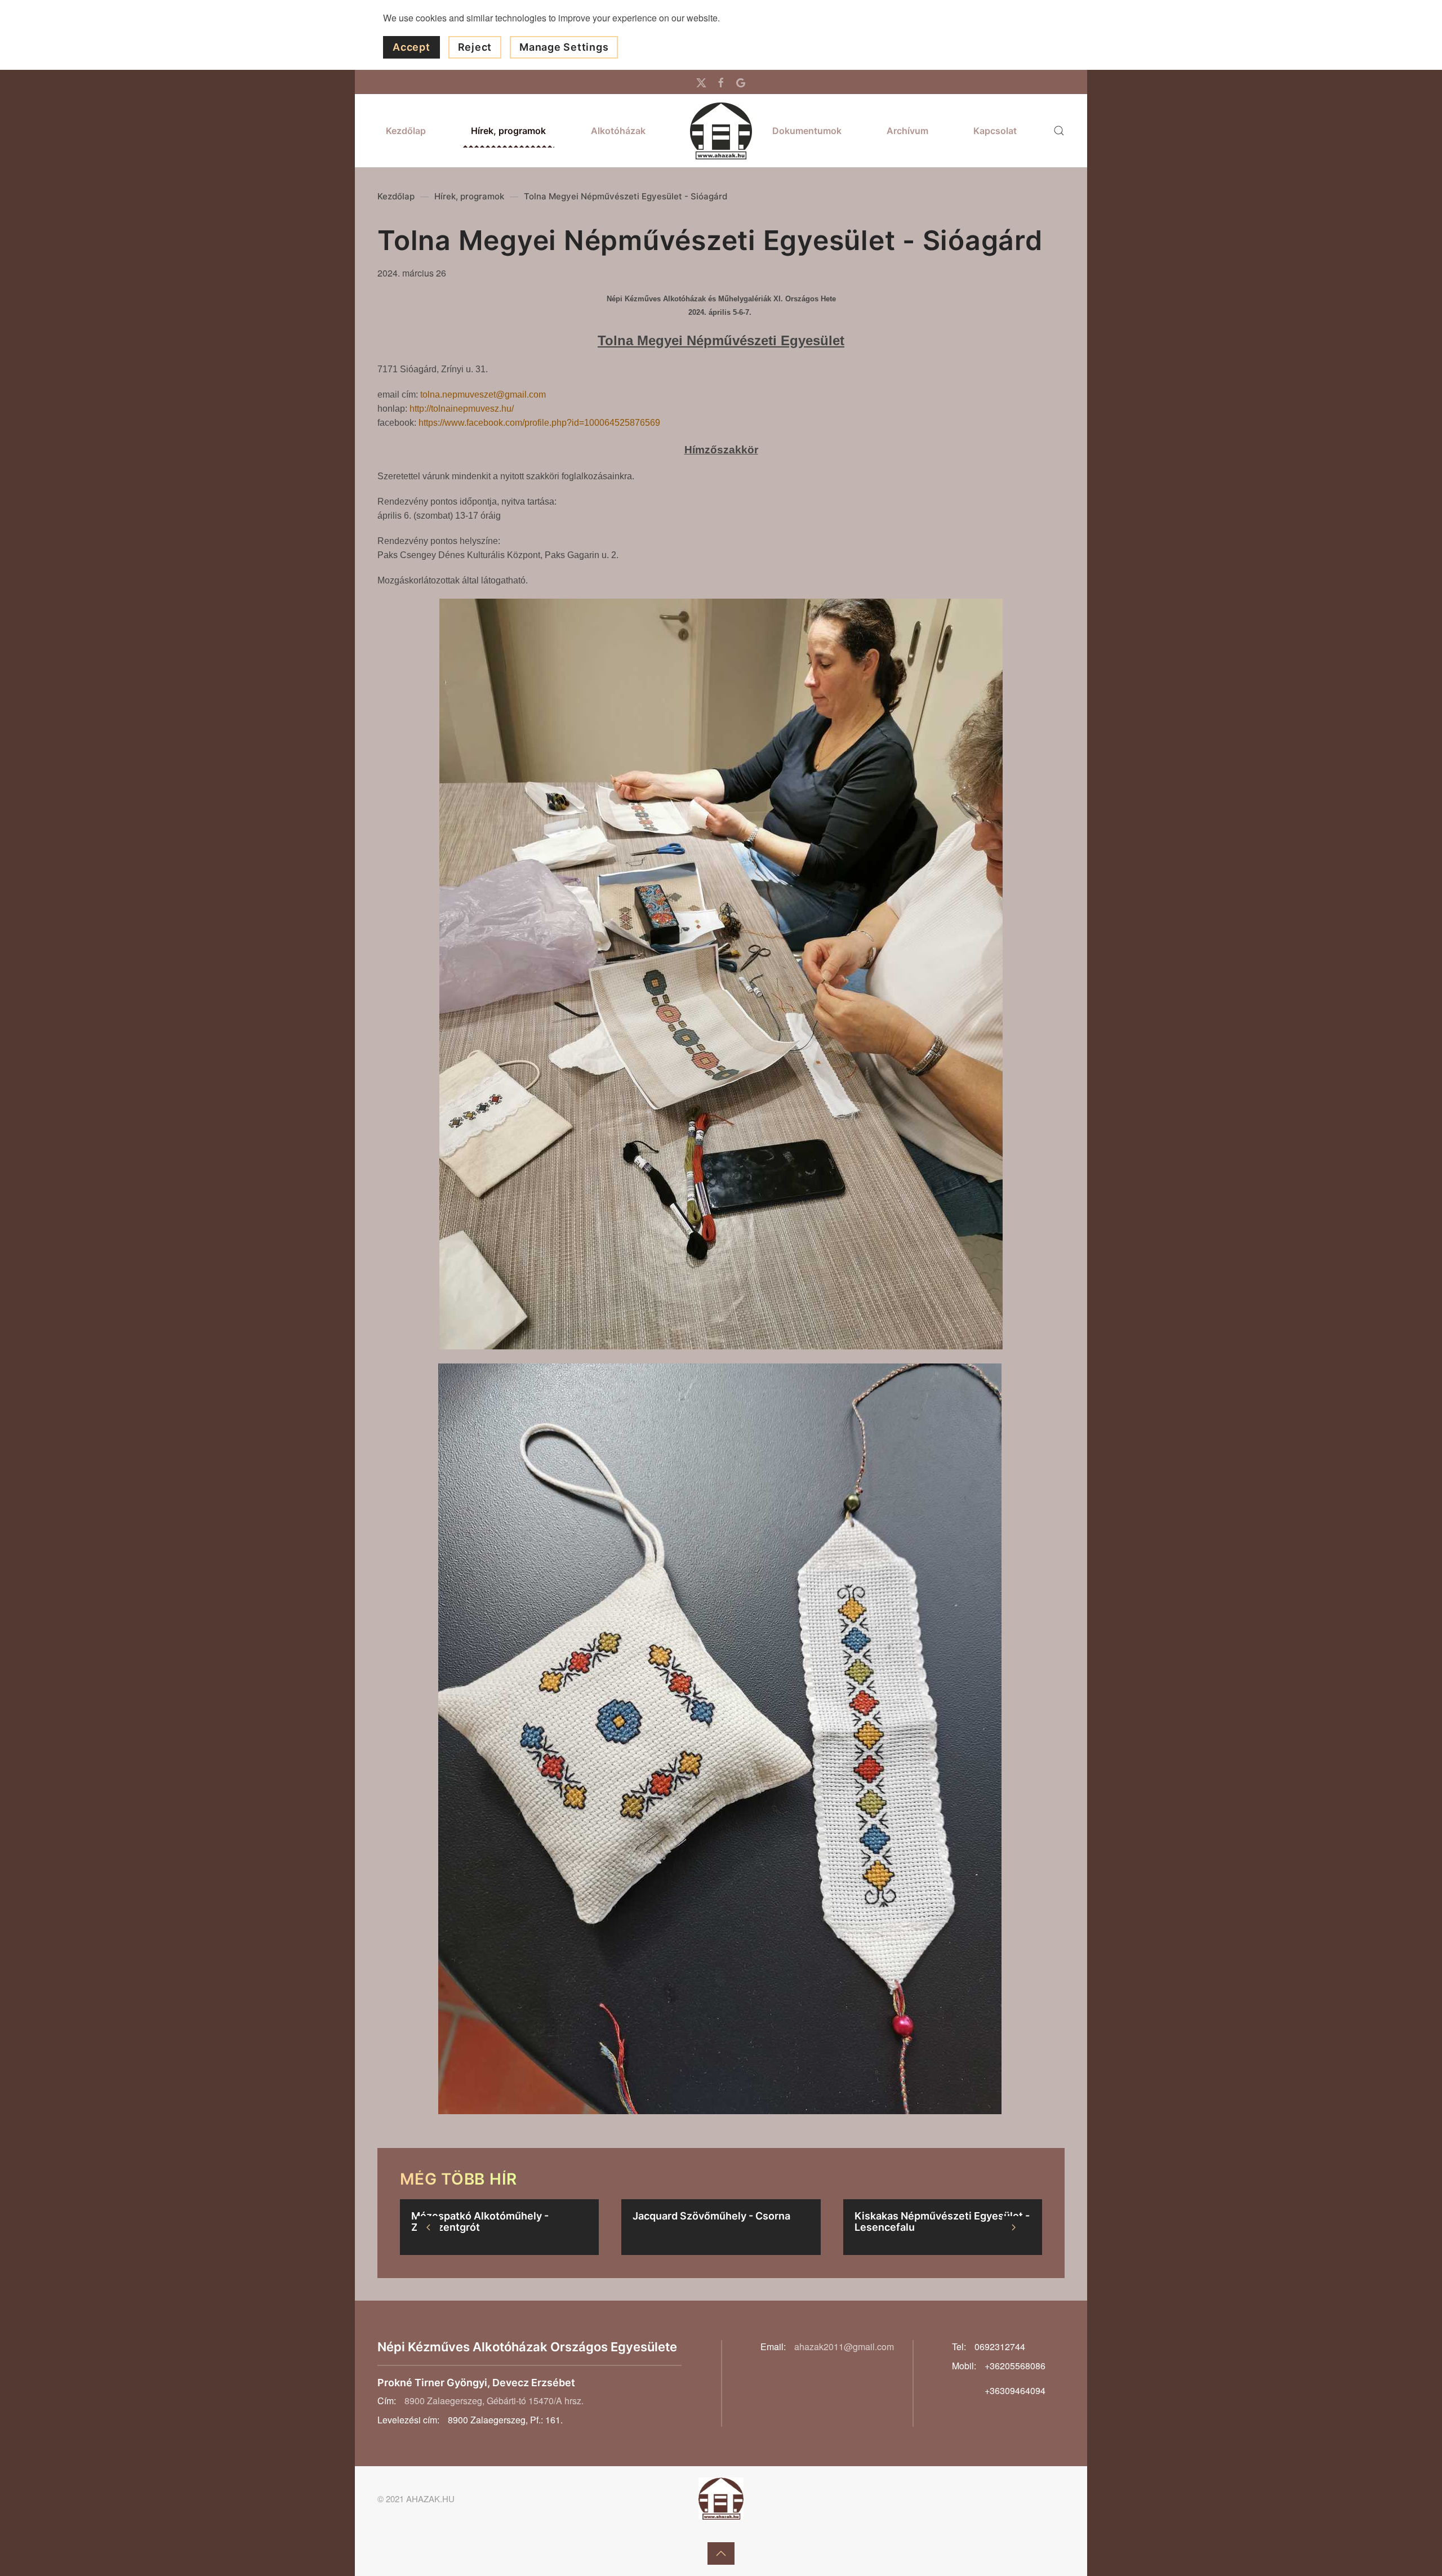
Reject (475, 47)
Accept (411, 47)
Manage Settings (564, 47)
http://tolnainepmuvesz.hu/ (462, 409)
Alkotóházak (618, 131)
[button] (1059, 131)
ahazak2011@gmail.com (844, 2347)
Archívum (907, 131)
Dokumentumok (807, 131)
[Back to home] (721, 131)
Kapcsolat (995, 131)
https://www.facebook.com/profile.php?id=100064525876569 (539, 423)
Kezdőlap (406, 131)
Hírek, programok (508, 131)
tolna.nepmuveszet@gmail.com (483, 395)
